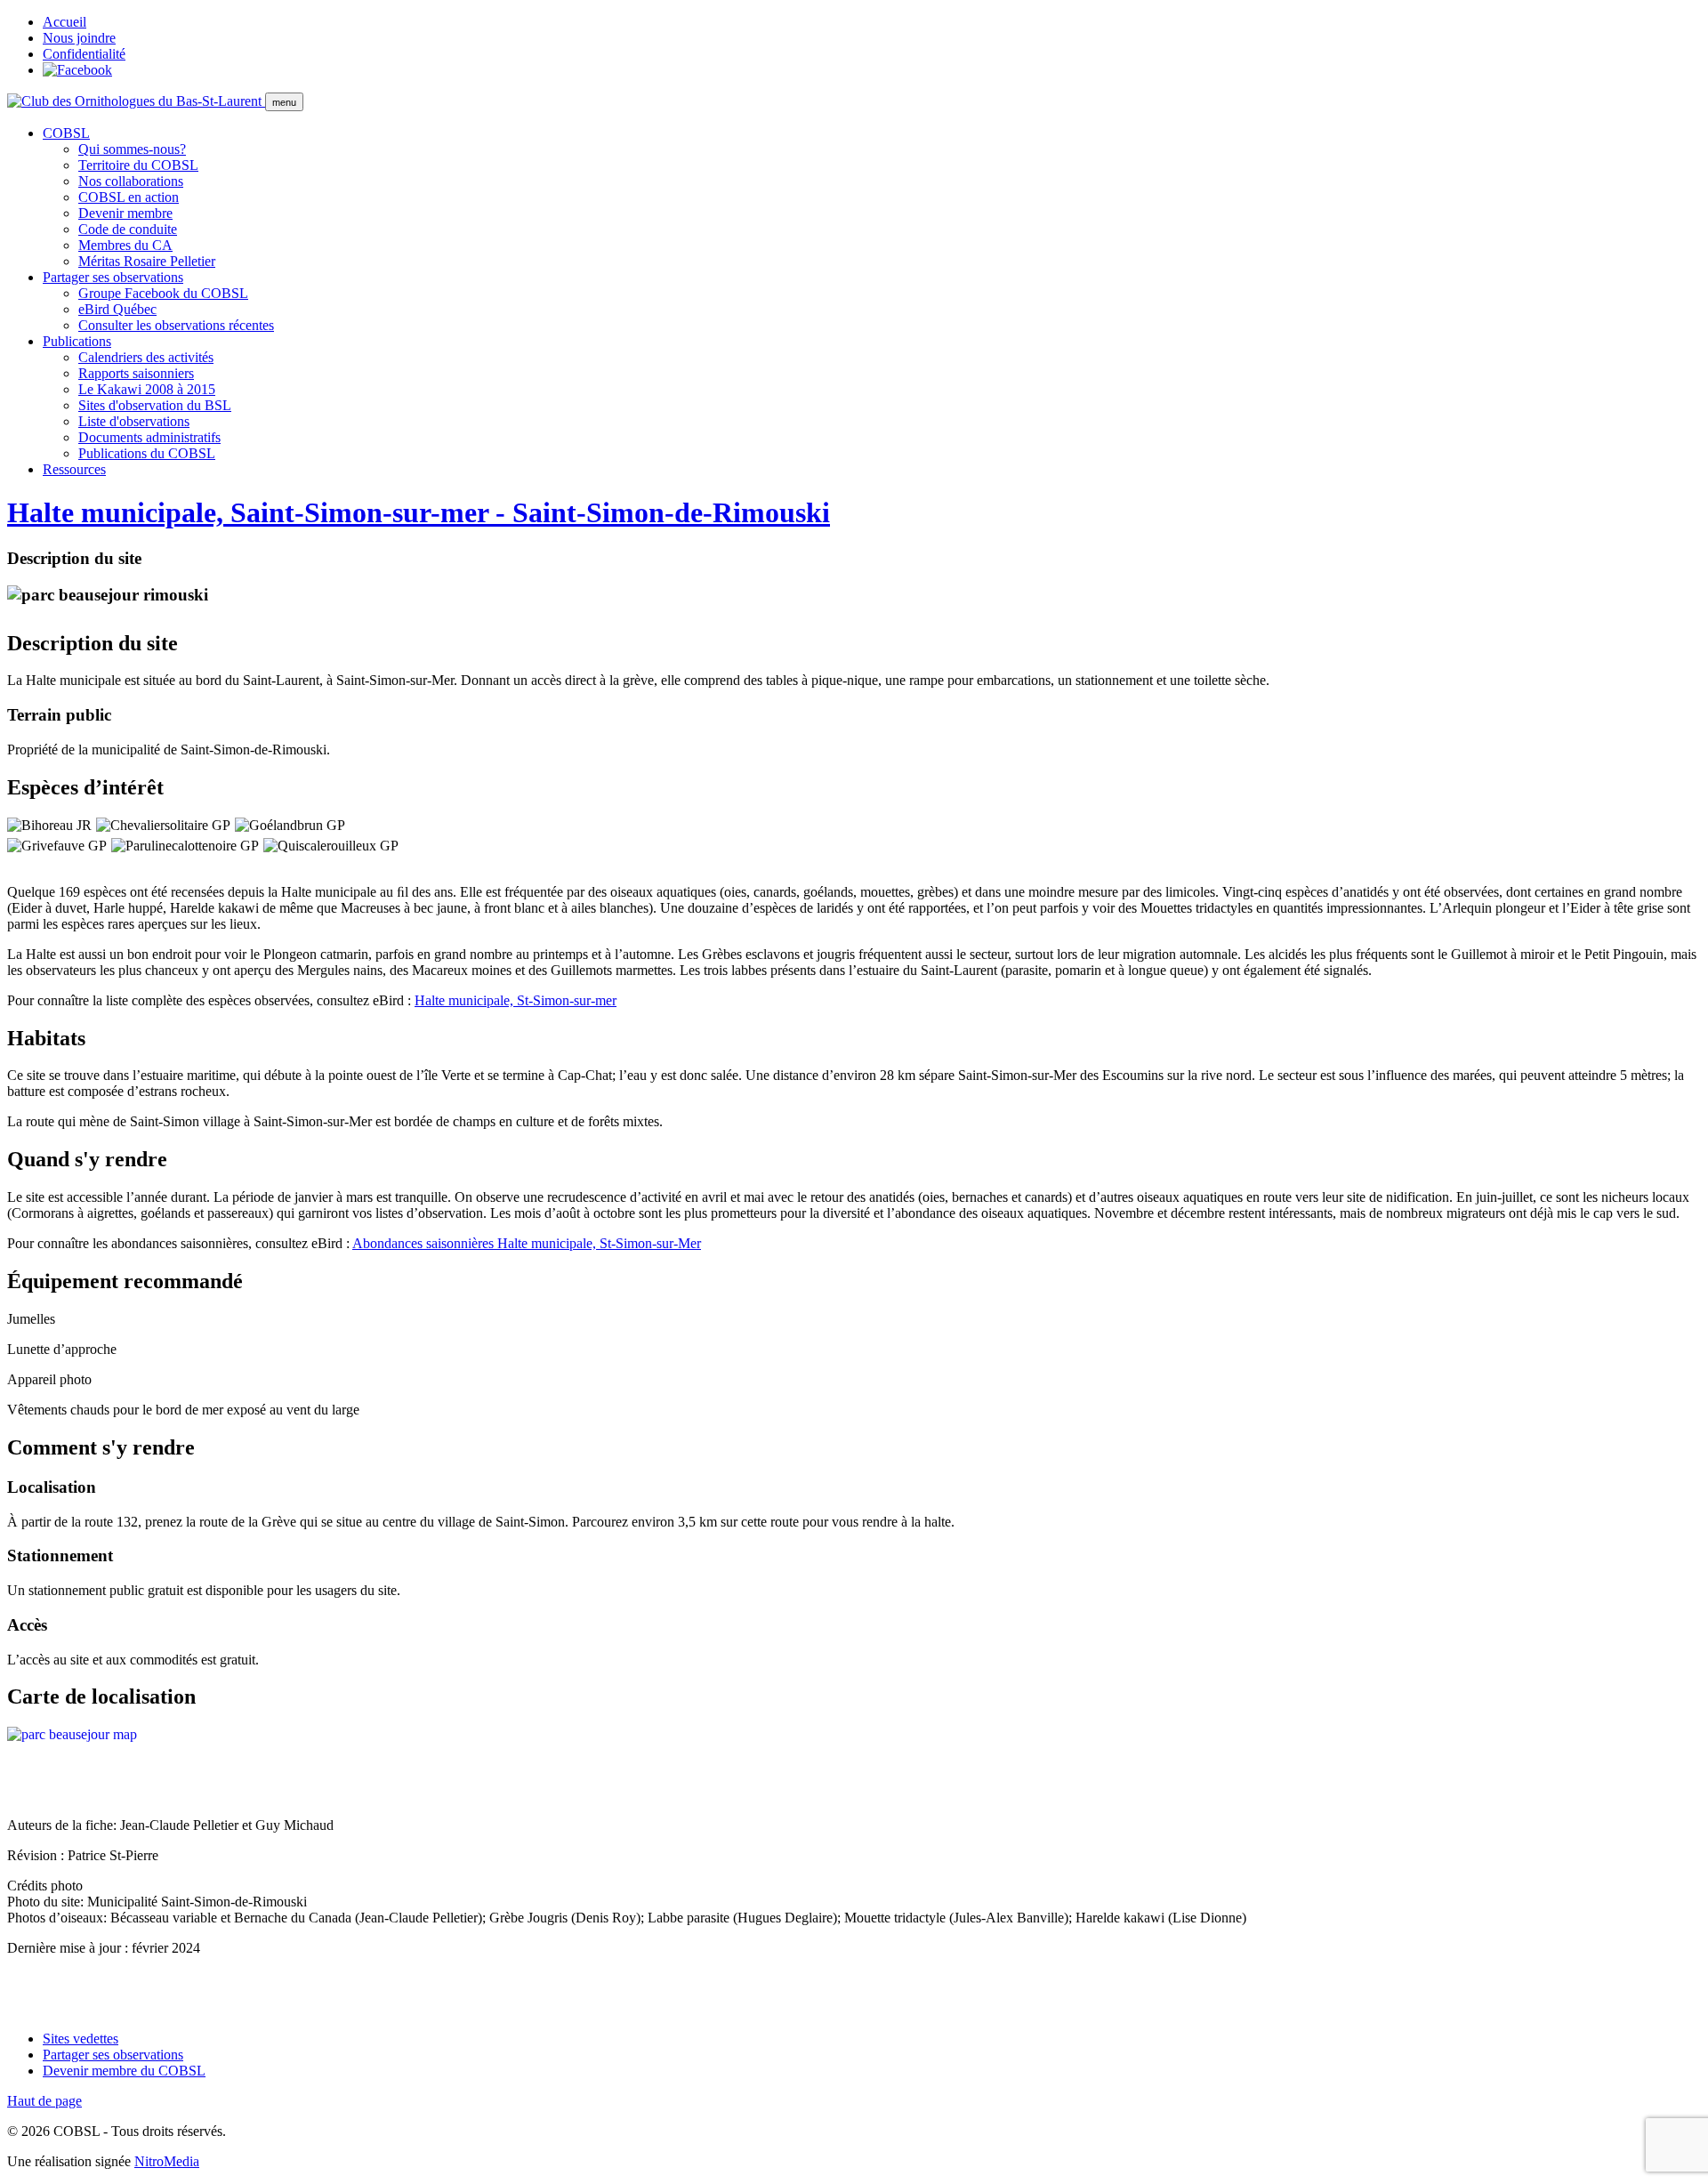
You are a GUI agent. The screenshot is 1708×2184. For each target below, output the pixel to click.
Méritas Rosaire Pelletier (147, 261)
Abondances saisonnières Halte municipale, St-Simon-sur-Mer (527, 1243)
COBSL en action (129, 197)
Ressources (74, 469)
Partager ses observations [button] (113, 277)
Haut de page (44, 2101)
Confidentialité (84, 54)
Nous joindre (79, 38)
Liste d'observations (134, 421)
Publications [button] (77, 341)
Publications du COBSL (147, 453)
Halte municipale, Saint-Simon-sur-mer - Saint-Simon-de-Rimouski (419, 512)
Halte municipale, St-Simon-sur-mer (516, 1000)
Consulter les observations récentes (176, 325)
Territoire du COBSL (138, 165)
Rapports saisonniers (136, 373)
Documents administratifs (149, 437)
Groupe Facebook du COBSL (163, 293)
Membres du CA (125, 245)
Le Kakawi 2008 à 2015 (147, 389)
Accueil (64, 22)
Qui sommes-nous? (132, 149)
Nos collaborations (131, 181)
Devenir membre (125, 213)
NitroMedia (167, 2161)
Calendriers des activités (146, 357)
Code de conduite (128, 229)
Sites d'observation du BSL (155, 405)
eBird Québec (117, 309)
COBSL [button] (66, 133)
